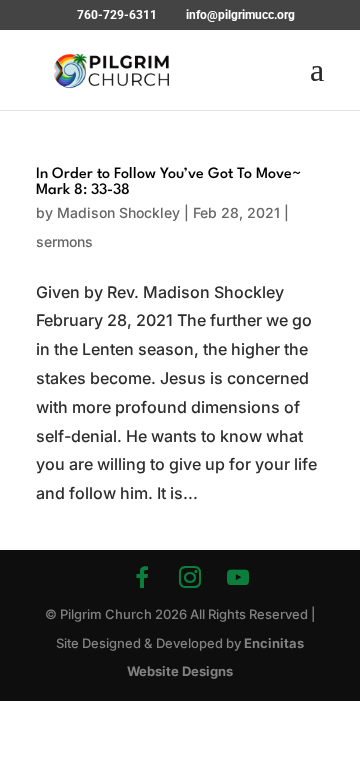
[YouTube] (238, 577)
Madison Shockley (118, 212)
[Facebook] (142, 577)
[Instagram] (190, 577)
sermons (64, 241)
